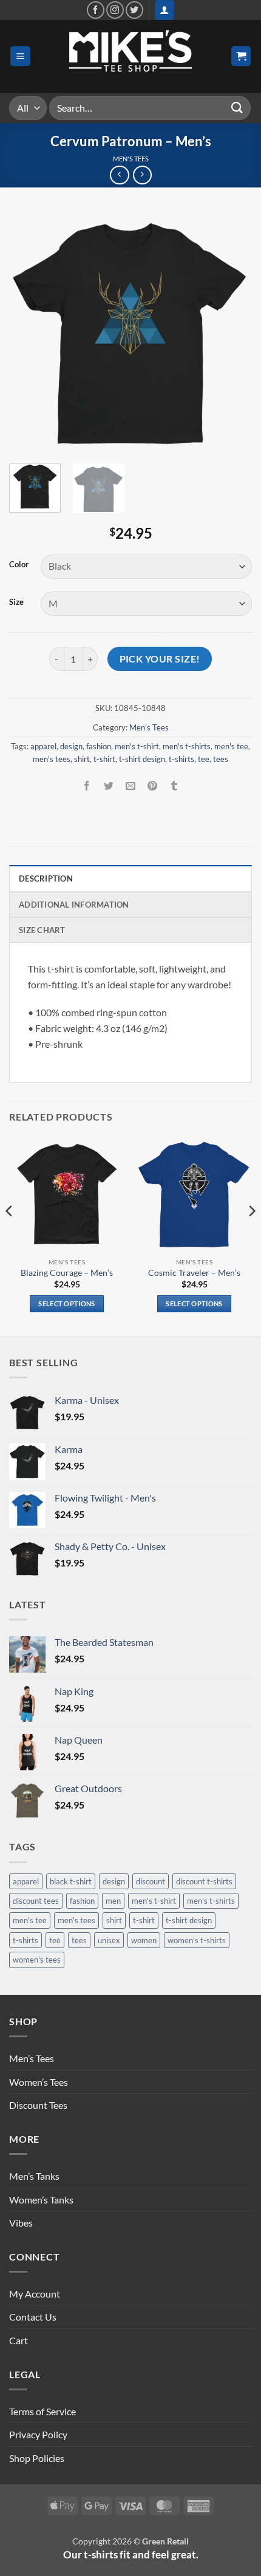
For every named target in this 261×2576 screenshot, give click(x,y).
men (113, 1901)
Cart (19, 2340)
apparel (43, 746)
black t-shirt (71, 1881)
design (71, 746)
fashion (99, 746)
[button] (164, 10)
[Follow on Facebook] (96, 10)
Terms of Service (42, 2411)
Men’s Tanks (34, 2176)
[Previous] (29, 333)
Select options (67, 1303)
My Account (35, 2294)
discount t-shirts (204, 1881)
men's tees (52, 759)
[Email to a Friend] (131, 786)
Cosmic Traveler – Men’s (194, 1273)
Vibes (21, 2223)
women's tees (37, 1960)
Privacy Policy (38, 2434)
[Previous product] (142, 175)
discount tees (36, 1901)
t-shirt (104, 759)
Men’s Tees (32, 2058)
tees (221, 759)
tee (204, 759)
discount (151, 1881)
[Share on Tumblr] (175, 786)
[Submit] (237, 108)
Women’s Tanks (41, 2200)
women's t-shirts (197, 1940)
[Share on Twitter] (108, 786)
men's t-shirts (187, 746)
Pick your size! (160, 659)
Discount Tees (38, 2105)
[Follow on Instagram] (115, 10)
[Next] (232, 333)
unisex (109, 1940)
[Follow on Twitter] (134, 10)
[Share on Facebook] (86, 786)
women (144, 1940)
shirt (82, 759)
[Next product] (119, 175)
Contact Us (33, 2317)
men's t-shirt (137, 746)
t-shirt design (142, 759)
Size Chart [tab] (42, 930)
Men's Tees (131, 159)
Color (19, 565)
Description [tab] (46, 878)
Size (16, 602)
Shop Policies (37, 2458)
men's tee (231, 746)
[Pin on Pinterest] (153, 786)
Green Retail (165, 2541)
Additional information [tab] (74, 905)
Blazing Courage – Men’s (67, 1273)
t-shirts (181, 759)
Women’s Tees (39, 2082)
